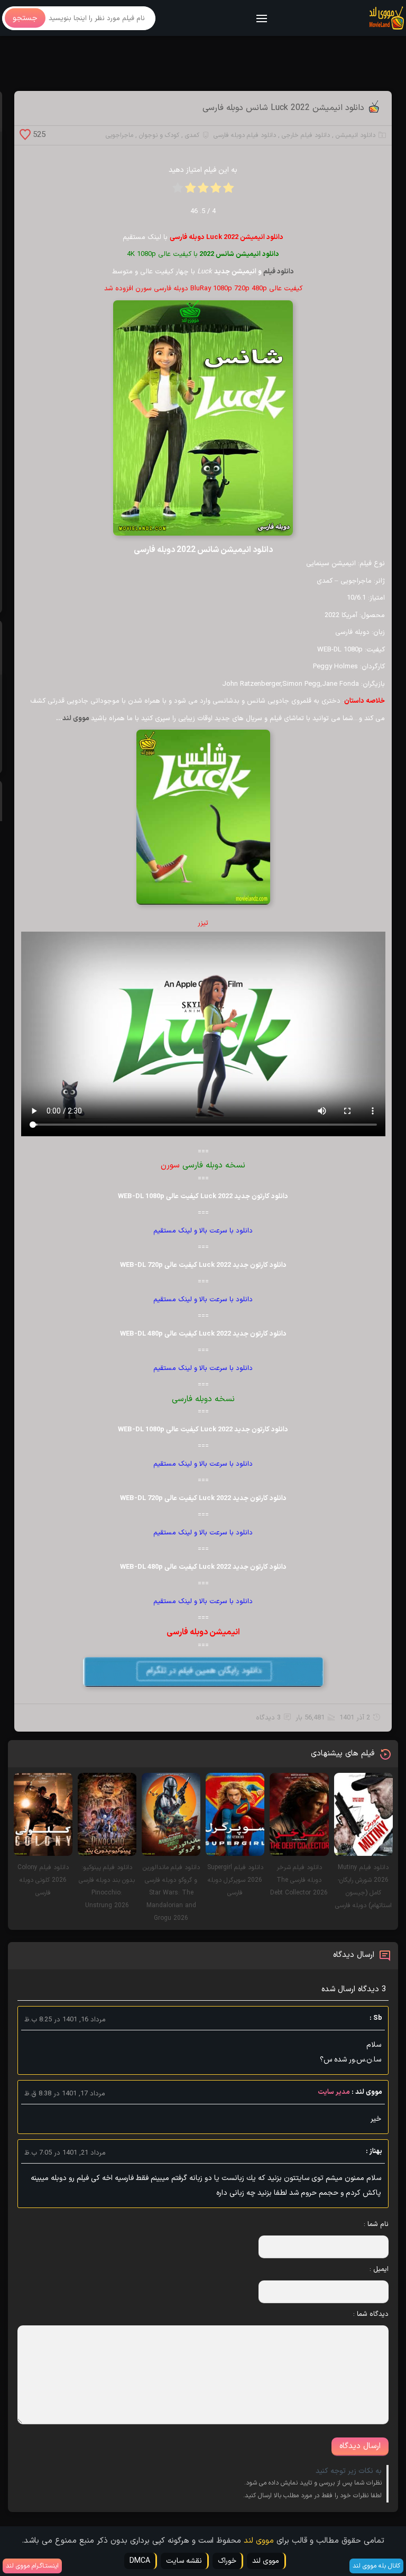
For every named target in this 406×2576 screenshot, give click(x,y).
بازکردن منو (262, 19)
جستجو (25, 18)
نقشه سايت (184, 2561)
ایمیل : (379, 2269)
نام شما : (376, 2224)
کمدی (192, 135)
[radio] (228, 191)
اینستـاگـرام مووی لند (32, 2566)
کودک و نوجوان (159, 135)
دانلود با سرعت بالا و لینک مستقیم (203, 1231)
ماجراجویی (119, 135)
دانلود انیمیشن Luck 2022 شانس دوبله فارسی (283, 108)
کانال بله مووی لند (376, 2566)
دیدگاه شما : (371, 2314)
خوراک (227, 2561)
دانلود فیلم (279, 272)
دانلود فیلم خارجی (306, 135)
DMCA (140, 2561)
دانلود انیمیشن (356, 135)
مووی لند (77, 719)
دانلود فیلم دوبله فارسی (245, 135)
